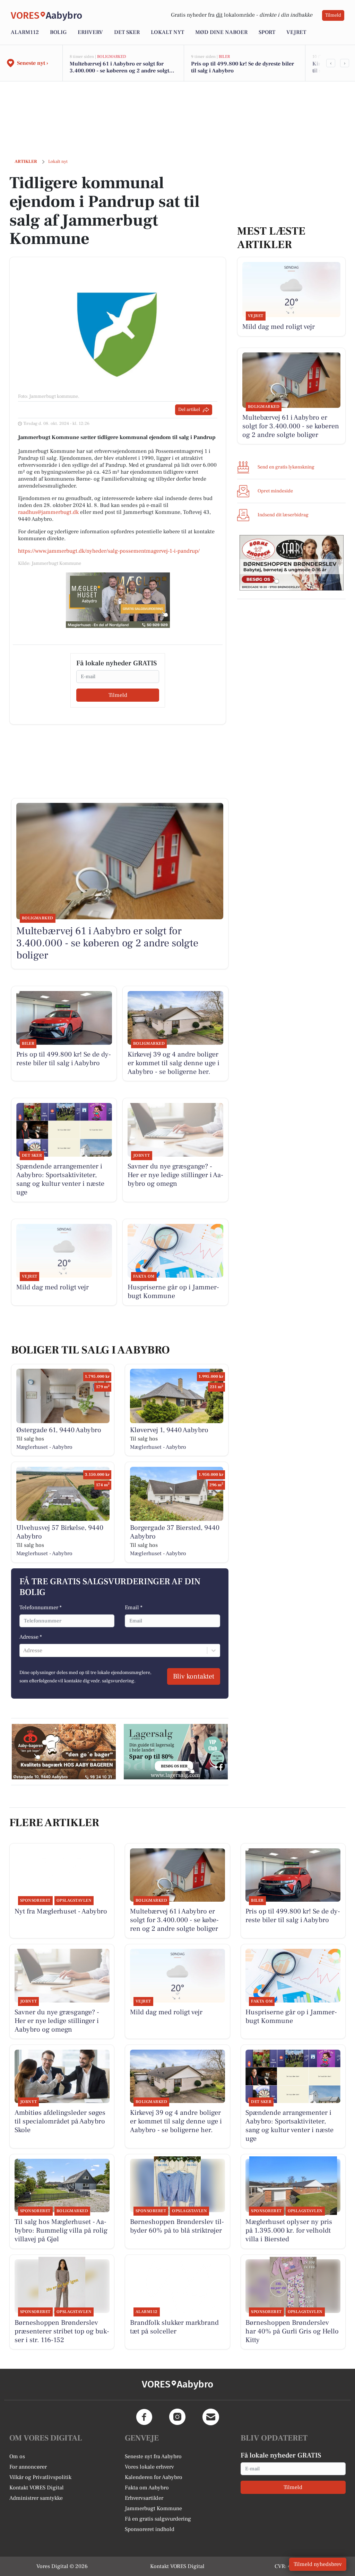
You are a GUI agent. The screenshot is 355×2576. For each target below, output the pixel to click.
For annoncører (28, 2467)
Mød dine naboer (221, 32)
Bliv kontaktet (194, 1676)
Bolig (58, 32)
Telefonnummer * (41, 1607)
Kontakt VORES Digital (37, 2488)
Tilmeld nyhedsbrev (318, 2564)
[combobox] (24, 1650)
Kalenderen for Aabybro (154, 2477)
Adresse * (31, 1637)
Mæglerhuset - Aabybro (44, 1447)
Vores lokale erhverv (149, 2467)
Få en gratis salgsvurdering (158, 2519)
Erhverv (90, 32)
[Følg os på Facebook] (144, 2417)
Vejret (296, 32)
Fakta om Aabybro (147, 2488)
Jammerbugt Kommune (153, 2508)
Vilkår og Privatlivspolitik (40, 2477)
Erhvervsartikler (144, 2498)
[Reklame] (118, 600)
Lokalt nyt (167, 32)
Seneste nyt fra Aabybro (153, 2456)
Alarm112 (25, 32)
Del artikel (189, 410)
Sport (267, 32)
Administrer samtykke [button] (36, 2498)
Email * (134, 1607)
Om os (17, 2456)
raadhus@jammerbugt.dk (48, 512)
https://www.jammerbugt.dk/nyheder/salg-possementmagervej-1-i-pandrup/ (109, 551)
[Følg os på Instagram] (177, 2417)
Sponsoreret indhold (150, 2529)
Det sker (127, 32)
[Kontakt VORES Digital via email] (211, 2417)
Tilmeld (333, 15)
